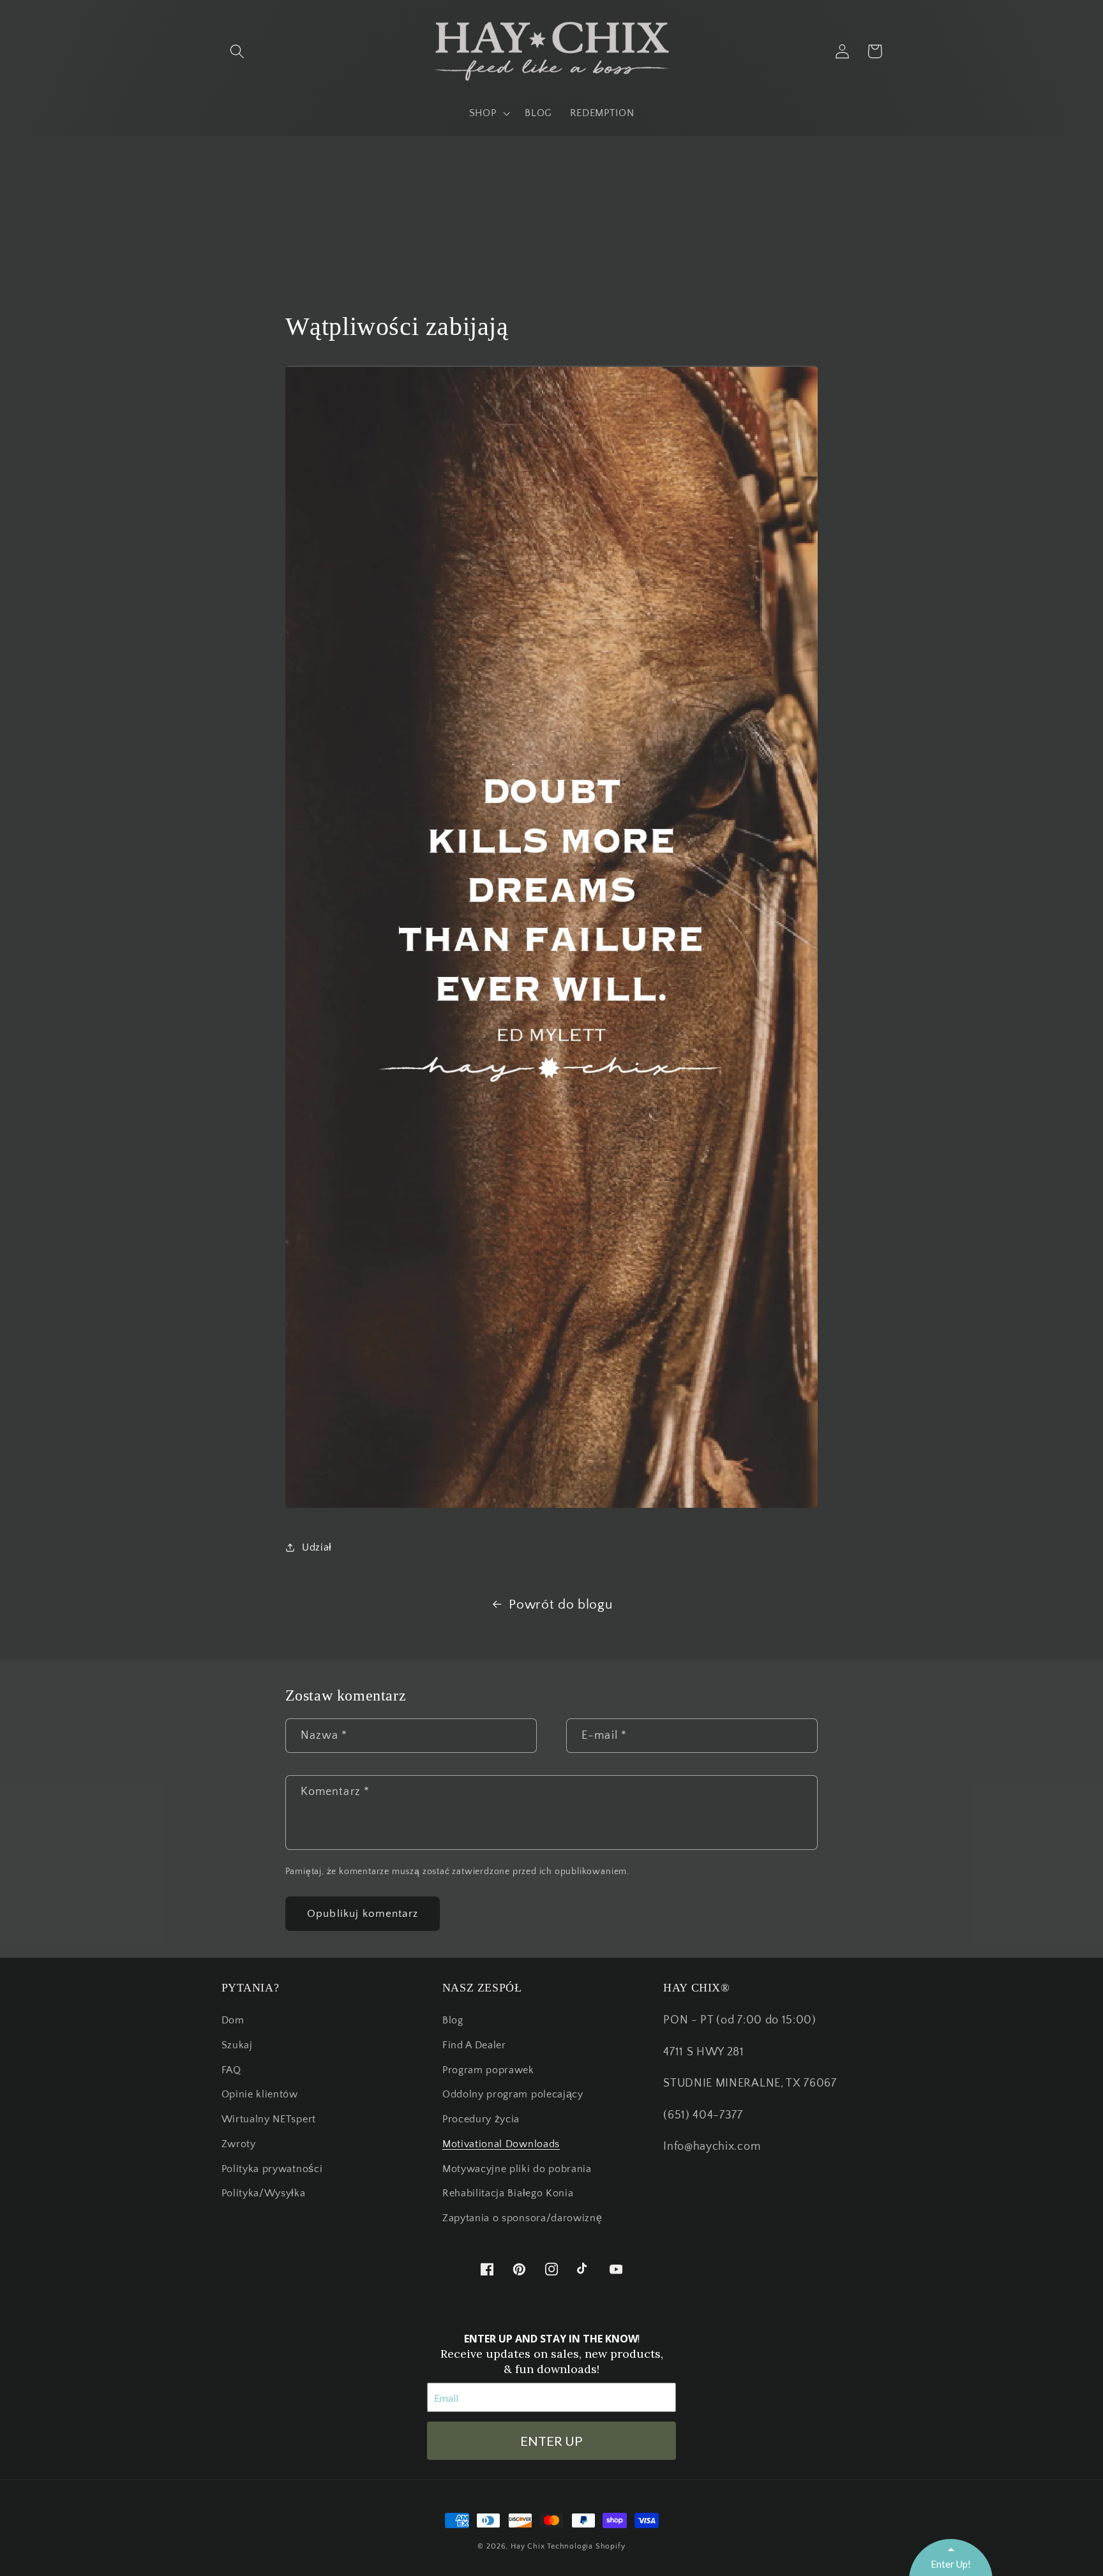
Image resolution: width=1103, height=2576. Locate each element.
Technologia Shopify (586, 2546)
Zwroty (239, 2144)
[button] (238, 51)
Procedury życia (481, 2119)
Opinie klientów (260, 2094)
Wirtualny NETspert (269, 2119)
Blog (453, 2020)
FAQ (231, 2070)
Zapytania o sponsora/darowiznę (522, 2218)
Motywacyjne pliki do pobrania (517, 2169)
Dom (233, 2020)
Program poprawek (488, 2070)
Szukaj (237, 2045)
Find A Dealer (474, 2045)
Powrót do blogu (560, 1604)
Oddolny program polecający (513, 2094)
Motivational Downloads (501, 2144)
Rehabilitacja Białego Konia (508, 2193)
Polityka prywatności (272, 2169)
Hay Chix (528, 2546)
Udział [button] (317, 1547)
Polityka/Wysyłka (264, 2193)
